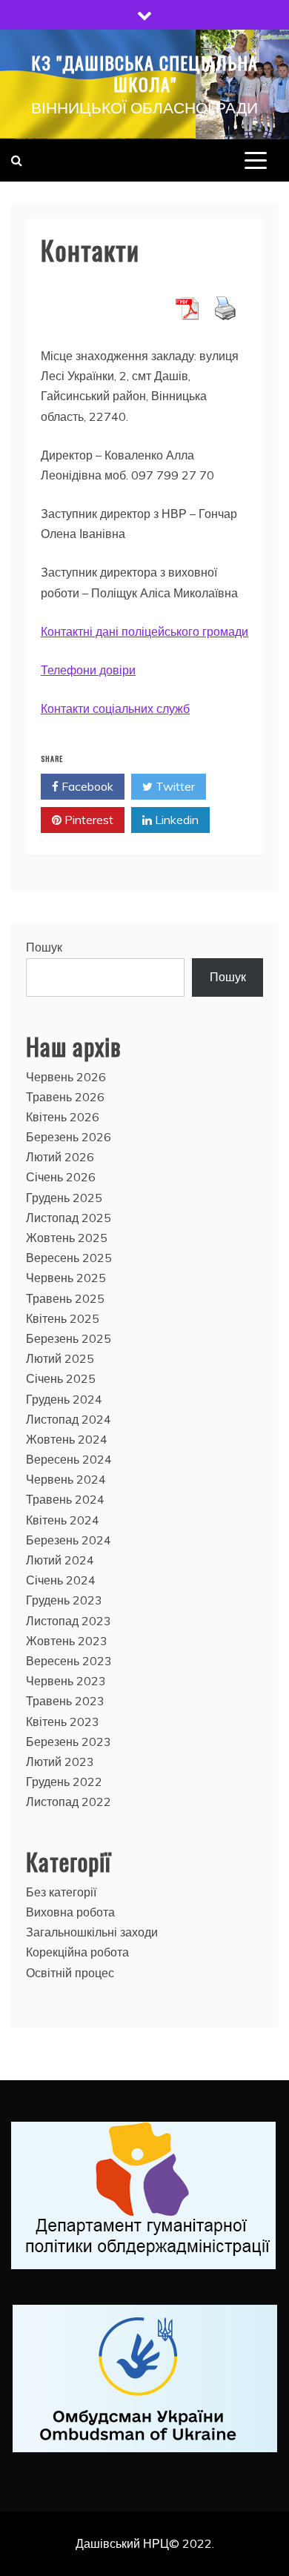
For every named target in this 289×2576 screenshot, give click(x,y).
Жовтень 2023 (67, 1641)
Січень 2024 (61, 1580)
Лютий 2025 (60, 1358)
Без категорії (61, 1892)
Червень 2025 (66, 1278)
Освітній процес (70, 1973)
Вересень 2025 (69, 1258)
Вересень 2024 (69, 1459)
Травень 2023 (65, 1701)
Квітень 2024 (63, 1520)
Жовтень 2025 (67, 1238)
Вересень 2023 (69, 1661)
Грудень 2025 (64, 1198)
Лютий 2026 (60, 1157)
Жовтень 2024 (67, 1439)
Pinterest (87, 820)
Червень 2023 (66, 1681)
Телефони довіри (88, 670)
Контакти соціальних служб (115, 708)
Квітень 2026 (63, 1117)
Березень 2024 (69, 1540)
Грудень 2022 (64, 1782)
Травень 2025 (65, 1298)
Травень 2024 (65, 1499)
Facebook (86, 786)
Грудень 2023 (64, 1600)
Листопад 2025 (69, 1218)
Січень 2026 (61, 1177)
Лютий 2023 (60, 1762)
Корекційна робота (77, 1952)
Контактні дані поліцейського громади (144, 631)
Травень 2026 (65, 1097)
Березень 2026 (69, 1137)
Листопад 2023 (69, 1621)
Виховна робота (70, 1912)
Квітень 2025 (63, 1318)
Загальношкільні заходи (92, 1932)
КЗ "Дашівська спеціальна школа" (144, 73)
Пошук (44, 947)
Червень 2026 (66, 1077)
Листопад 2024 (69, 1419)
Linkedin (175, 820)
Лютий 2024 (60, 1560)
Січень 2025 (61, 1378)
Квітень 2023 (63, 1722)
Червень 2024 (66, 1479)
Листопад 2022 (69, 1802)
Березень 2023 (69, 1742)
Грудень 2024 (64, 1399)
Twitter (174, 786)
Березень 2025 (69, 1338)
